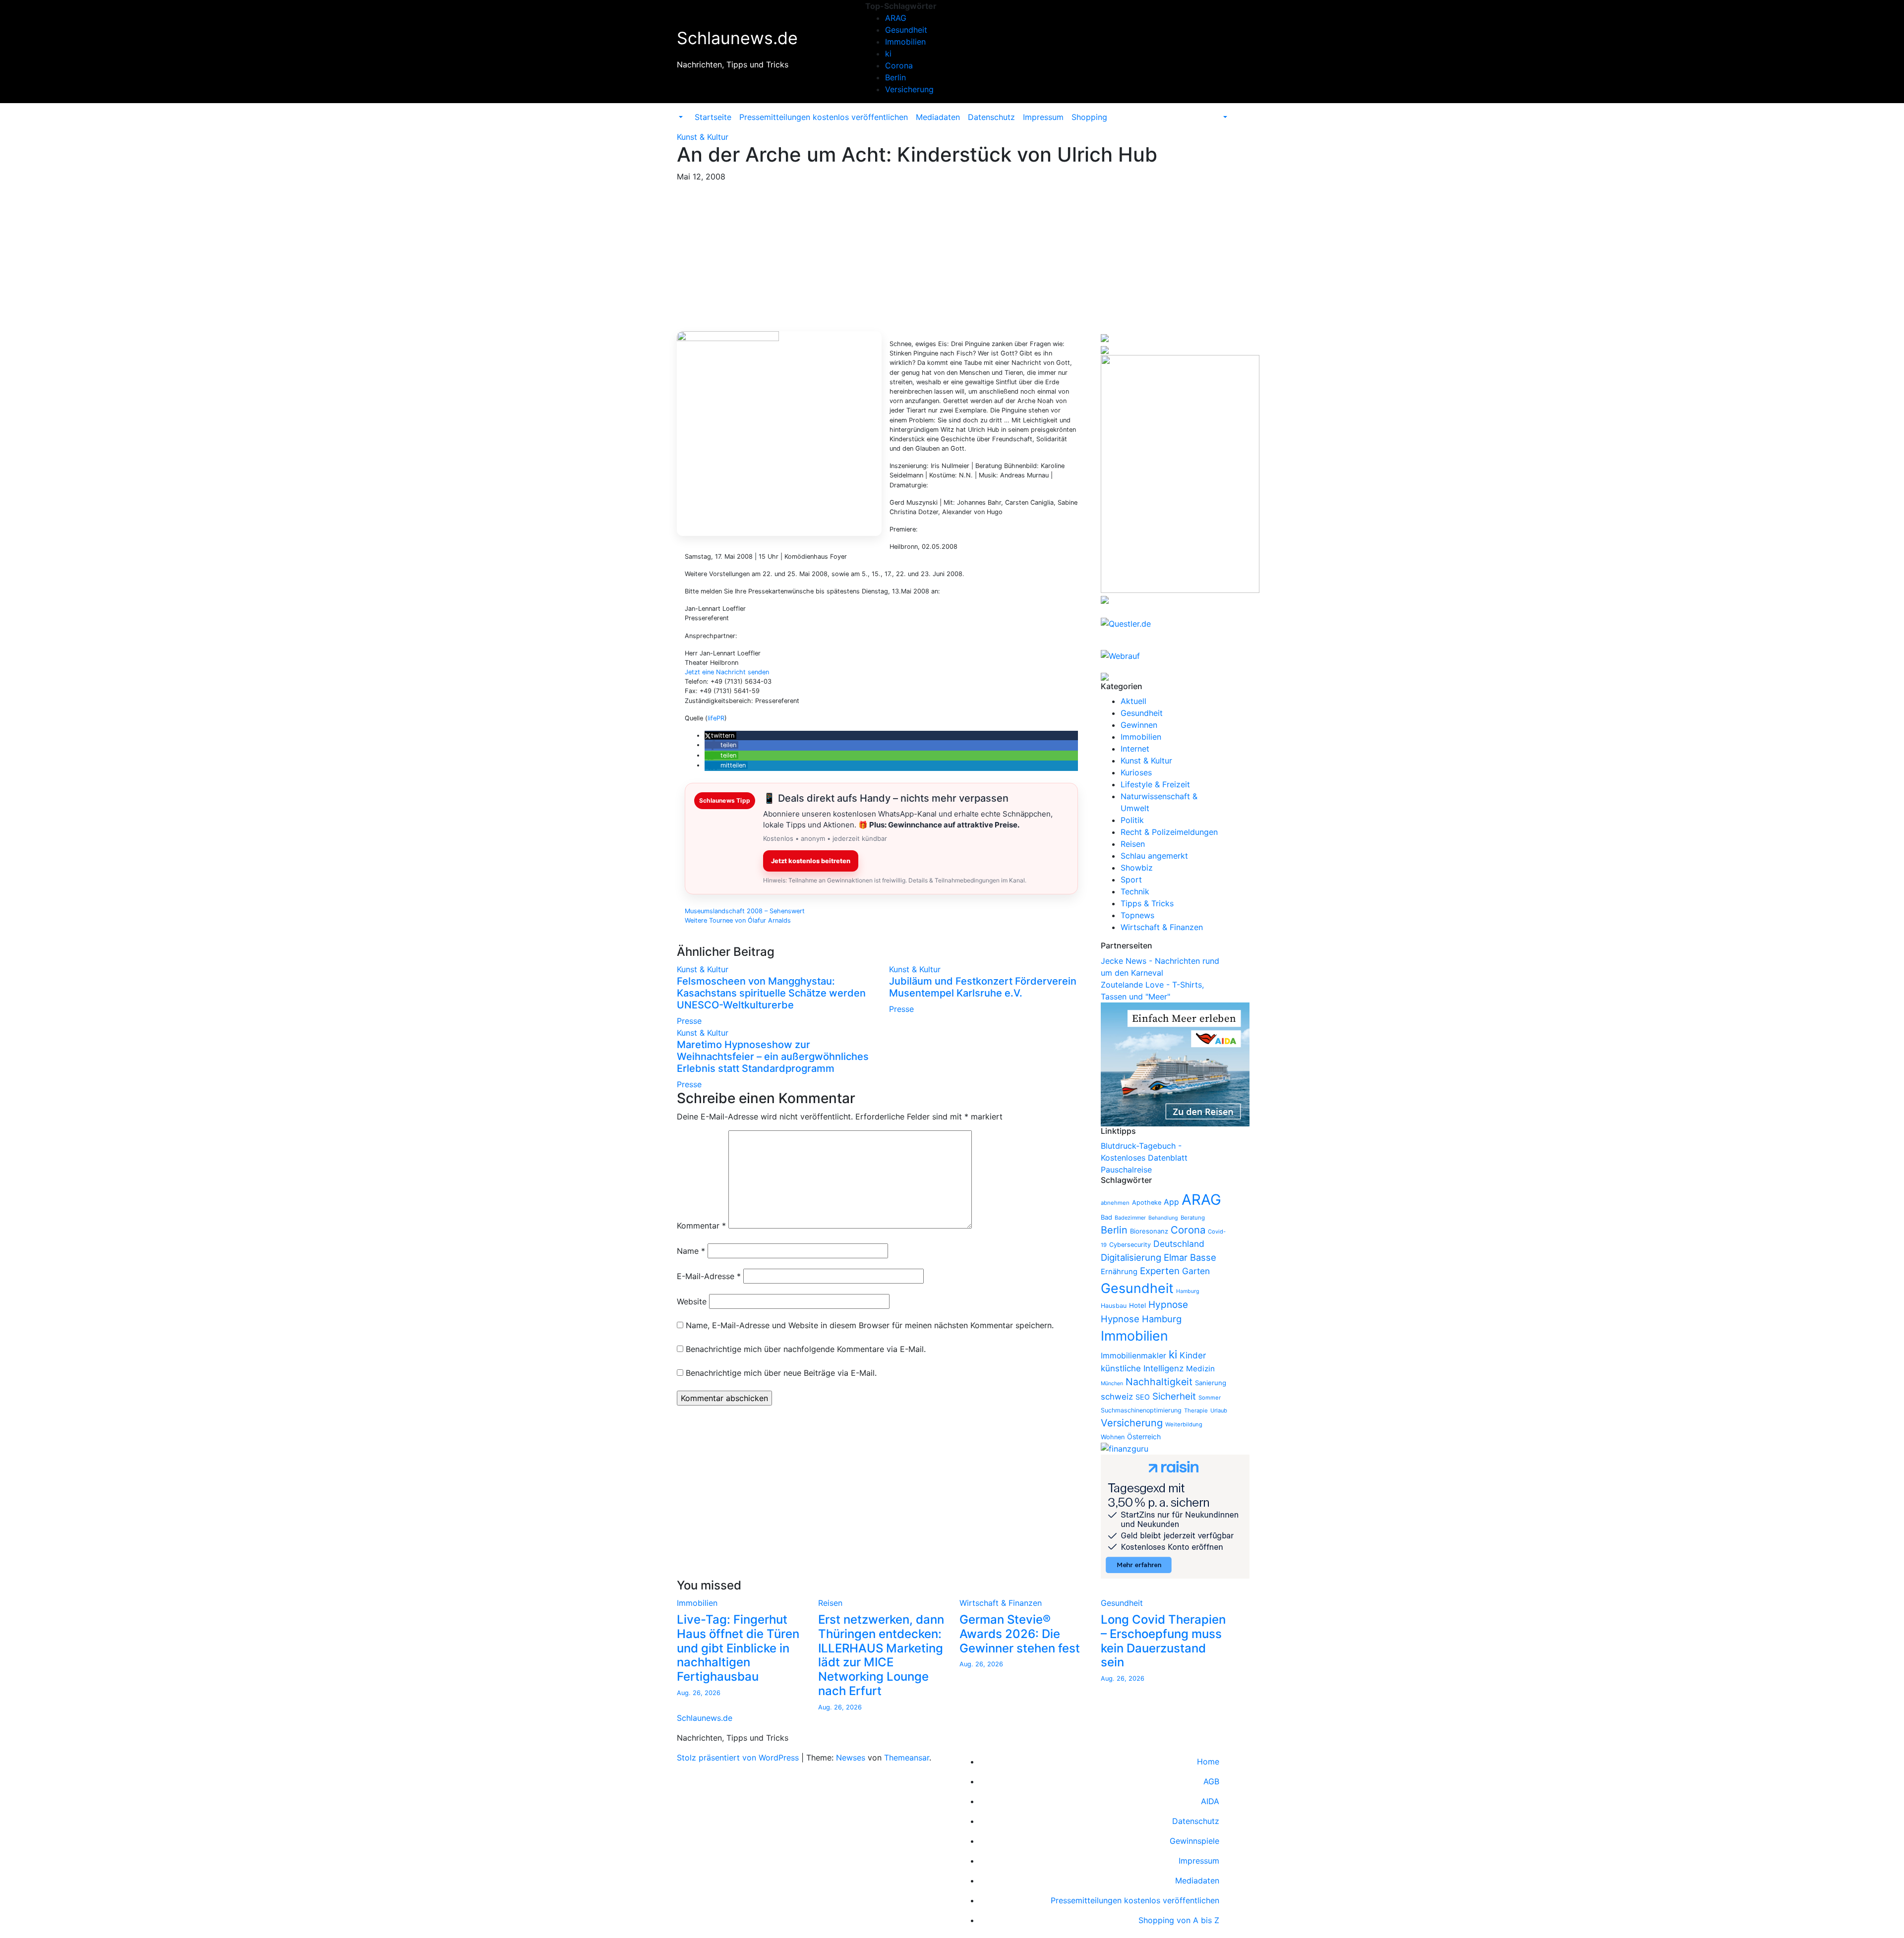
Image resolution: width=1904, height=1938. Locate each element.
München (1112, 1383)
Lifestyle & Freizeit (1155, 784)
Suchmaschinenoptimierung (1141, 1410)
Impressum (1043, 117)
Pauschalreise (1126, 1170)
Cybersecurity (1130, 1245)
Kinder (1193, 1355)
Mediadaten (938, 117)
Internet (1135, 749)
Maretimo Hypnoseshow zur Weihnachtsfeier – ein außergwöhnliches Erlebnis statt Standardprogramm (773, 1057)
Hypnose (1168, 1305)
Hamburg (1188, 1291)
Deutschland (1179, 1244)
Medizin (1200, 1369)
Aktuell (1133, 701)
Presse (689, 1021)
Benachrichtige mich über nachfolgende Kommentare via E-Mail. (806, 1349)
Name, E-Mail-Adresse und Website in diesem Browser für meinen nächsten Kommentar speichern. (870, 1325)
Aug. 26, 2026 (699, 1693)
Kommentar (701, 1226)
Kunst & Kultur (703, 137)
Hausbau (1114, 1306)
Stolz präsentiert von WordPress (739, 1758)
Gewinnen (1139, 725)
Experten (1160, 1271)
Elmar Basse (1190, 1257)
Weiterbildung (1184, 1424)
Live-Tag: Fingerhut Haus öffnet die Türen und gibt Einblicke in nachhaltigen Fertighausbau (738, 1648)
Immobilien (905, 42)
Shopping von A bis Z (1179, 1920)
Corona (899, 65)
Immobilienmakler (1133, 1356)
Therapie (1196, 1410)
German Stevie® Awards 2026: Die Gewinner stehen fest (1020, 1634)
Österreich (1144, 1437)
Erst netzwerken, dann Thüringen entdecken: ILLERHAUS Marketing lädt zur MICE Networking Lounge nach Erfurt (881, 1655)
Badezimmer (1130, 1218)
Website (692, 1301)
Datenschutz (991, 117)
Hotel (1137, 1305)
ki (888, 54)
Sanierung (1211, 1383)
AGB (1211, 1781)
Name (691, 1251)
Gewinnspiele (1194, 1841)
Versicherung (909, 89)
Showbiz (1137, 868)
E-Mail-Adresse (709, 1276)
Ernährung (1119, 1272)
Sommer (1210, 1398)
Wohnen (1113, 1437)
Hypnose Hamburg (1141, 1319)
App (1171, 1202)
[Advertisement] (952, 257)
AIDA (1210, 1801)
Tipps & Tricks (1147, 903)
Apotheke (1147, 1203)
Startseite (713, 117)
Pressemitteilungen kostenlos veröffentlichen (824, 117)
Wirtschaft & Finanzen (1162, 927)
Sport (1131, 880)
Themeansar (907, 1758)
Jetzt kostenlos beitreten (811, 861)
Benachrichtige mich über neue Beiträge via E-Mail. (781, 1373)
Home (1208, 1762)
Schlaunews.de (737, 38)
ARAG (896, 18)
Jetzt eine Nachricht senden (727, 672)
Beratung (1193, 1218)
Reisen (1133, 844)
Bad (1106, 1217)
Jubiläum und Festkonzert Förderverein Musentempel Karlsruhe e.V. (983, 987)
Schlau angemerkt (1154, 856)
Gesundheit (906, 30)
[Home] (687, 111)
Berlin (895, 77)
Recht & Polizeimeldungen (1169, 832)
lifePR (716, 718)
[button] (680, 117)
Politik (1132, 820)
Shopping (1089, 117)
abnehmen (1115, 1203)
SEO (1143, 1397)
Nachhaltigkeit (1159, 1382)
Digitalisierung (1131, 1257)
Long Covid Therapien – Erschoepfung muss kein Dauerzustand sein (1163, 1641)
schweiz (1117, 1397)
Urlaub (1219, 1410)
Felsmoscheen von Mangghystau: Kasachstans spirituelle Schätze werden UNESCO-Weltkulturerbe (771, 993)
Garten (1196, 1271)
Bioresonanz (1149, 1231)
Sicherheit (1174, 1396)
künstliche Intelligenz (1142, 1368)
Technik (1135, 891)
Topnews (1137, 915)
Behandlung (1163, 1218)
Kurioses (1136, 772)
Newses (851, 1758)
